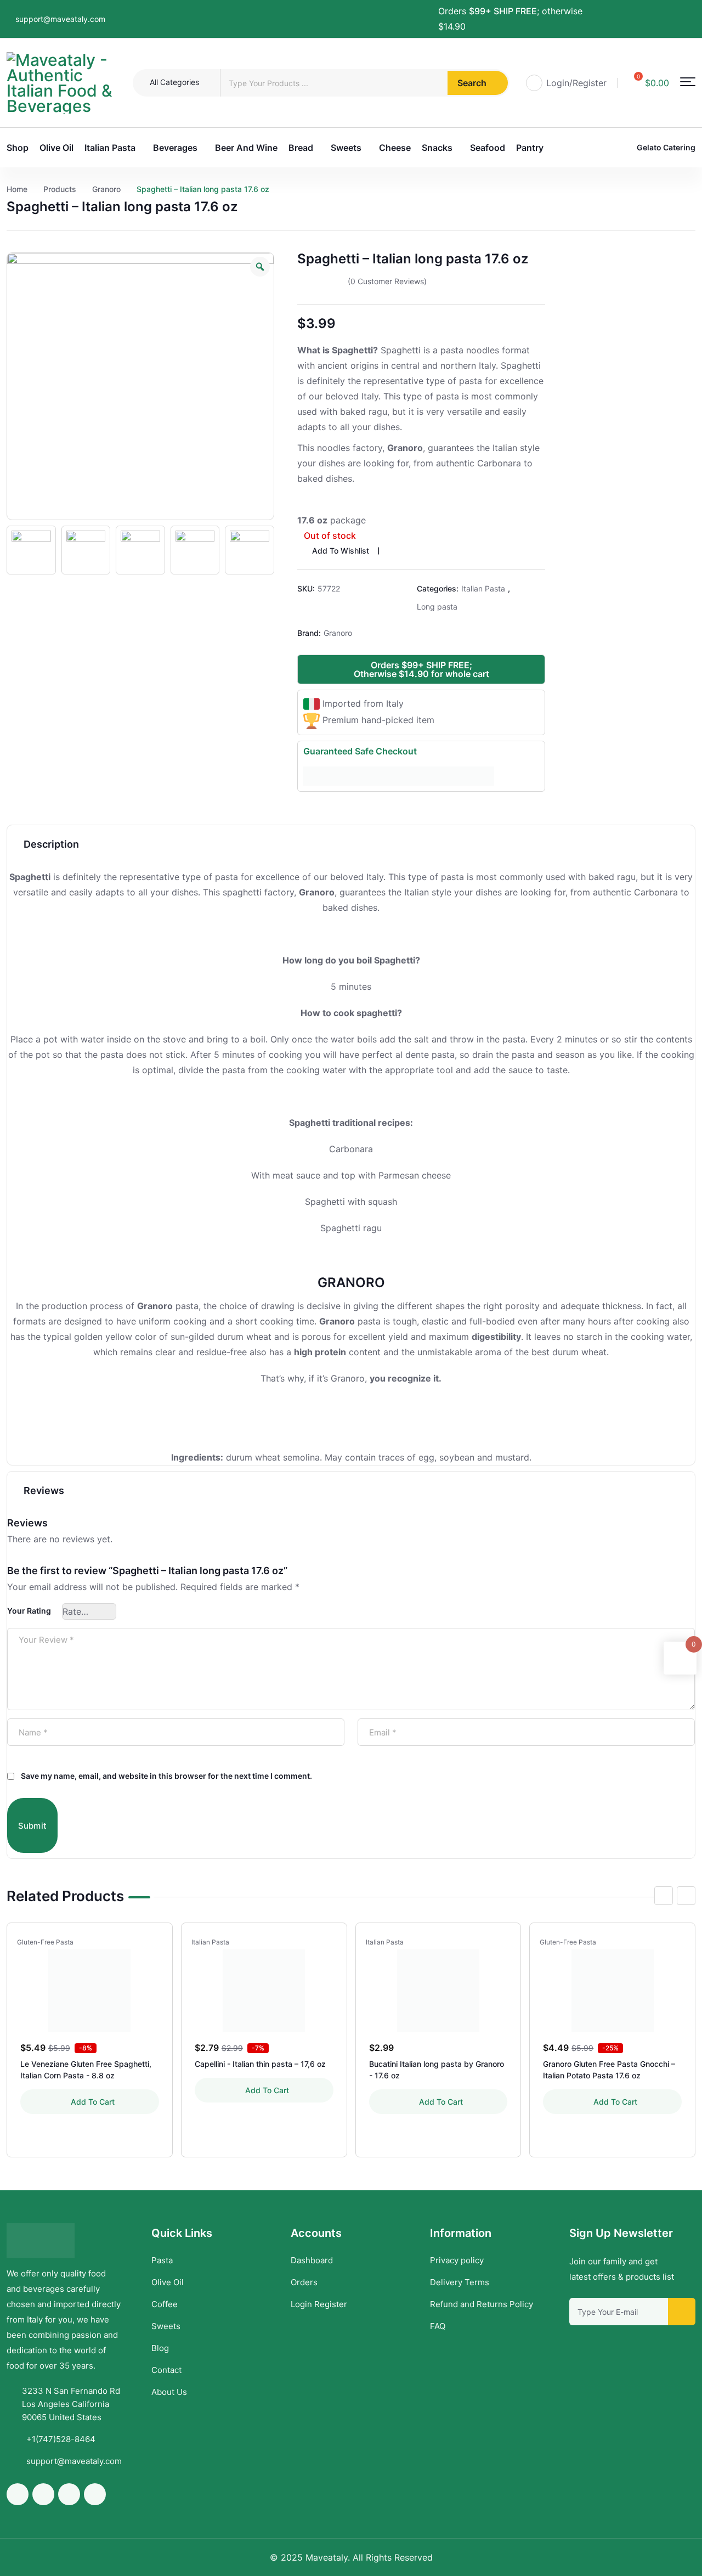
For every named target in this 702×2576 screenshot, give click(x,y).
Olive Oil (56, 148)
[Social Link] (635, 12)
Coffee (165, 2304)
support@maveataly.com (60, 19)
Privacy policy (457, 2260)
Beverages (175, 148)
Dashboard (312, 2260)
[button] (688, 82)
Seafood (488, 148)
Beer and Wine (246, 148)
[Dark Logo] (61, 83)
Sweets (346, 148)
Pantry (530, 148)
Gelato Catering (666, 147)
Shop (18, 148)
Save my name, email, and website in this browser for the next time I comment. (166, 1776)
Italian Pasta (110, 148)
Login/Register (576, 83)
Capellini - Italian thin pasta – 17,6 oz (260, 2064)
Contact (166, 2370)
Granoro (338, 633)
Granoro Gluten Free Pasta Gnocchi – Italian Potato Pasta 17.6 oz (609, 2070)
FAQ (438, 2326)
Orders (304, 2282)
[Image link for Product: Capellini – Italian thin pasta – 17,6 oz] (264, 1991)
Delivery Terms (460, 2282)
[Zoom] (260, 267)
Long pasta (437, 607)
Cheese (395, 148)
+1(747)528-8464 (61, 2439)
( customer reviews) (387, 281)
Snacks (437, 148)
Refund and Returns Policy (482, 2304)
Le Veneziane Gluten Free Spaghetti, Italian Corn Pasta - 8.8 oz (86, 2070)
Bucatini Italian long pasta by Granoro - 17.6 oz (437, 2070)
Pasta (162, 2260)
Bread (301, 148)
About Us (169, 2392)
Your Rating (29, 1611)
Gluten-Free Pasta (45, 1942)
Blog (160, 2348)
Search (472, 83)
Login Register (319, 2304)
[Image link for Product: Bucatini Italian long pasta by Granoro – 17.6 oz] (438, 1991)
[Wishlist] (154, 1942)
